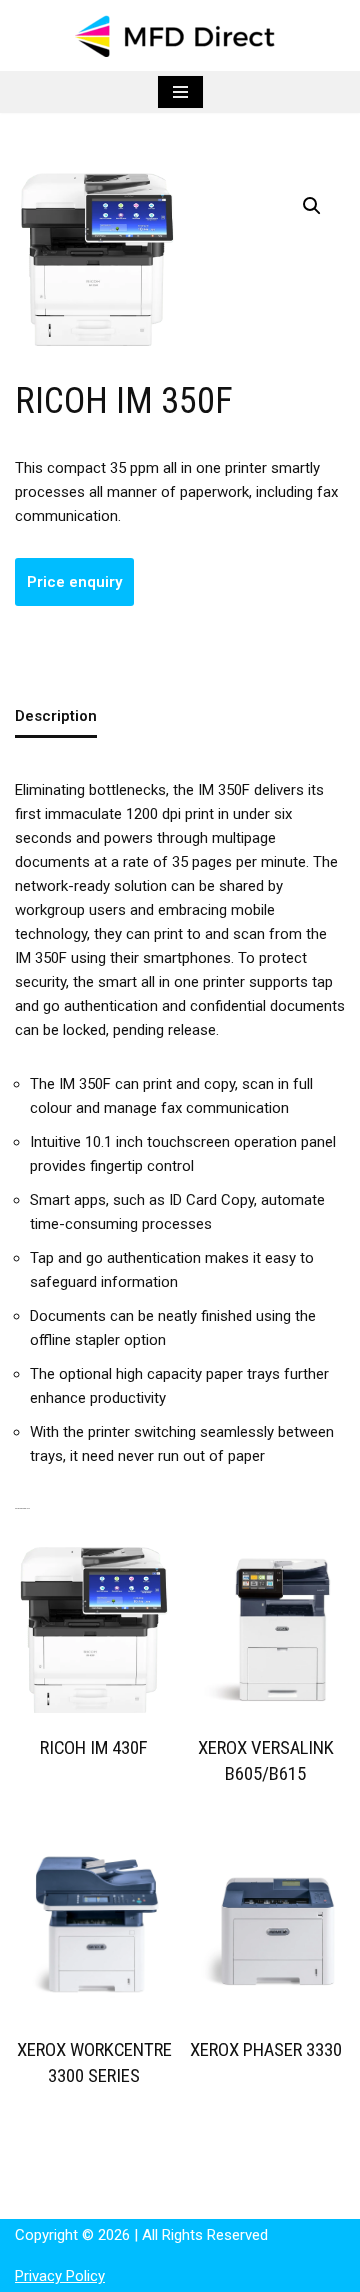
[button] (312, 206)
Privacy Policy (60, 2276)
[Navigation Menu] (180, 92)
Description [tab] (56, 716)
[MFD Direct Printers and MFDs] (180, 35)
